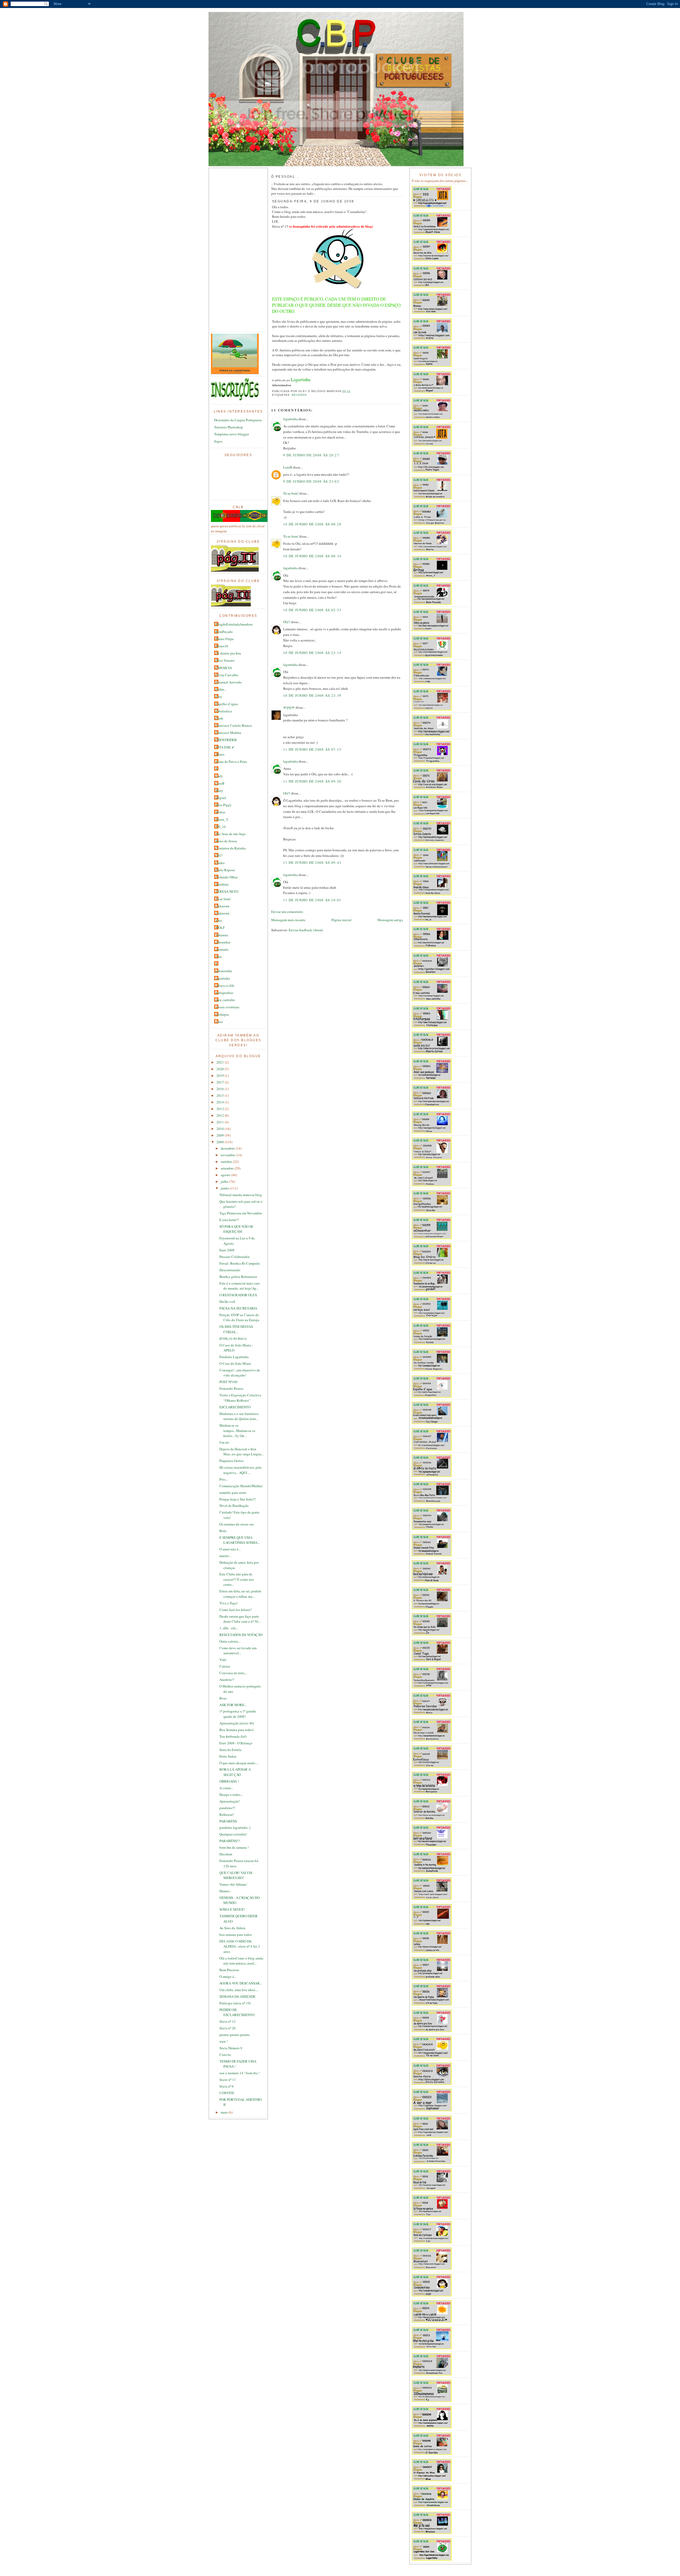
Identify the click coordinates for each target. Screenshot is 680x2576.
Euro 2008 (227, 1250)
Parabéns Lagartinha (234, 1357)
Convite (225, 2055)
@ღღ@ (289, 707)
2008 (221, 1142)
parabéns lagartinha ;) (235, 1827)
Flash (219, 718)
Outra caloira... (230, 1641)
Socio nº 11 (228, 2080)
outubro (227, 1162)
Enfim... (221, 689)
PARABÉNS (228, 1821)
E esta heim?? (229, 1220)
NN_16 (221, 827)
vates (219, 1022)
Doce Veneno (225, 660)
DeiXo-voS (227, 1302)
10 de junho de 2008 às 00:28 (312, 524)
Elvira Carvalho (227, 675)
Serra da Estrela (230, 1750)
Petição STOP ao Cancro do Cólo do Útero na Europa (239, 1317)
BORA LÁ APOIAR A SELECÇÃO (235, 1772)
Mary (219, 790)
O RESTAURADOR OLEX (238, 1295)
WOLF (220, 928)
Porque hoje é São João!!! (238, 1499)
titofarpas (222, 1014)
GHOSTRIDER (226, 740)
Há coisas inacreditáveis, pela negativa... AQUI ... (241, 1470)
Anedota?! (227, 1680)
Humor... (225, 1891)
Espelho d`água (227, 704)
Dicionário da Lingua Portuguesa (238, 420)
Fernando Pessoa (231, 1388)
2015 (221, 1095)
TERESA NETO (227, 891)
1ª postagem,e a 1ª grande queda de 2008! (238, 1714)
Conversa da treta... (233, 1673)
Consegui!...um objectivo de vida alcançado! (240, 1373)
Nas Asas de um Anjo (231, 834)
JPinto (220, 754)
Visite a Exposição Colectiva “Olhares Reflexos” (240, 1398)
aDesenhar (223, 942)
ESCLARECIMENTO (235, 1407)
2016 (221, 1089)
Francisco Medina (228, 733)
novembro (228, 1155)
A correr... (226, 1788)
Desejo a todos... (231, 1795)
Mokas (220, 812)
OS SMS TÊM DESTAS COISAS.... (236, 1329)
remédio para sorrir (233, 1493)
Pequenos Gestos (231, 1461)
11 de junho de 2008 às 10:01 (312, 900)
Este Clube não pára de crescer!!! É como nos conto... (237, 1579)
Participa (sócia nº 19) (235, 2003)
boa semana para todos (236, 1935)
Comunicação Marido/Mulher (241, 1486)
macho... (225, 1556)
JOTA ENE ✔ (225, 747)
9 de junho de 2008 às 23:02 (311, 481)
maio (225, 2112)
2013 (221, 1109)
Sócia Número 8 (231, 2048)
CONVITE (227, 2093)
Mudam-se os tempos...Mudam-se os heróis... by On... (237, 1431)
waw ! (224, 2041)
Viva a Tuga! (229, 1603)
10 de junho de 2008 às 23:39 (312, 695)
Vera (219, 920)
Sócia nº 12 (228, 2021)
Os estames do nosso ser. (237, 1524)
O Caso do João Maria (235, 1363)
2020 (221, 1069)
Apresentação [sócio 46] (237, 1723)
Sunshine (222, 884)
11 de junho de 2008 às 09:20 (312, 781)
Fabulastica (224, 711)
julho (225, 1181)
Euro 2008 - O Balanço (236, 1743)
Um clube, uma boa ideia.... (239, 1990)
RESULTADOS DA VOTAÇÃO (241, 1635)
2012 (221, 1115)
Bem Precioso (229, 1970)
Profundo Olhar (226, 877)
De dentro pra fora (228, 653)
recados (299, 395)
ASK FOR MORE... (233, 1705)
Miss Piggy (224, 805)
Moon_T (222, 819)
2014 (221, 1102)
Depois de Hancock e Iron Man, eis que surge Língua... (242, 1452)
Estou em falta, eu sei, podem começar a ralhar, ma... (240, 1594)
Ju (217, 769)
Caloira (225, 1666)
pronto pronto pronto (235, 2035)
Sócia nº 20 (228, 2028)
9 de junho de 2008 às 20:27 (311, 455)
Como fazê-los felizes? (236, 1610)
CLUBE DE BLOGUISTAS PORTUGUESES (336, 17)
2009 (221, 1135)
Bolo (223, 1531)
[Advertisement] (232, 250)
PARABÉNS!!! (230, 1841)
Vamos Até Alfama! (233, 1884)
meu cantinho (225, 1000)
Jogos (218, 441)
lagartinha (223, 978)
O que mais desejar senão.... (239, 1763)
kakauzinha (224, 971)
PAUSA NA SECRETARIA (238, 1308)
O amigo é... (228, 1976)
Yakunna (222, 935)
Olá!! (219, 855)
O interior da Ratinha (231, 848)
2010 (221, 1129)
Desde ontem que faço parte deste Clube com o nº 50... (240, 1619)
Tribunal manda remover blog (241, 1195)
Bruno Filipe (225, 639)
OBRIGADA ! (229, 1781)
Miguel (221, 798)
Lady (219, 776)
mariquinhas (224, 993)
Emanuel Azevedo (229, 682)
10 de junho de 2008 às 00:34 (312, 556)
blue (219, 957)
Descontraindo (230, 1270)
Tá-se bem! (223, 899)
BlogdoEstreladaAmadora (234, 624)
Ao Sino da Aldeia (232, 1928)
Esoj (219, 696)
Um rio (224, 1442)
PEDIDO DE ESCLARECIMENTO (237, 2012)
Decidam (226, 1854)
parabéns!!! (227, 1808)
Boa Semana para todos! (237, 1730)
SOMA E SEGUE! (232, 1909)
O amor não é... (230, 1549)
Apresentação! (230, 1801)
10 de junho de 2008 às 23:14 (312, 653)
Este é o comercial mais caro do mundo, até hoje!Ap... (240, 1286)
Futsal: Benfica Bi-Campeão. (240, 1263)
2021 (221, 1062)
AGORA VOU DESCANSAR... (241, 1983)
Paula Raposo (225, 870)
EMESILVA (224, 668)
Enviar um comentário (287, 912)
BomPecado (224, 632)
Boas (223, 1698)
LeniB (220, 783)
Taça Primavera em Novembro (241, 1213)
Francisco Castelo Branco (234, 725)
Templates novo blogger (231, 434)
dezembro (228, 1148)
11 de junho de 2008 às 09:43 (312, 862)
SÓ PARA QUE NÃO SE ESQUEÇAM (236, 1229)
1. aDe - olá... (229, 1628)
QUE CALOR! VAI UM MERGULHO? (236, 1875)
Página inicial (341, 920)
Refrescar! (227, 1814)
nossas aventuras (227, 1007)
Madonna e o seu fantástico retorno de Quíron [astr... (239, 1416)
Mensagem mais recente (288, 920)
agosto (226, 1175)
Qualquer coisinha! (233, 1834)
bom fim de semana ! (234, 1847)
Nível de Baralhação (234, 1506)
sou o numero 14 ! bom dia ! (239, 2073)
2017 (221, 1082)
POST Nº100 (228, 1382)
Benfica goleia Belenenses (238, 1277)
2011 (221, 1122)
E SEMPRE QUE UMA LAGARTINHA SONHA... (240, 1540)
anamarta (222, 949)
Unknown (222, 906)
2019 (221, 1076)
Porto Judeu (228, 1756)
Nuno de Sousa (226, 841)
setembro (228, 1168)
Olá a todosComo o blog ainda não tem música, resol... (241, 1961)
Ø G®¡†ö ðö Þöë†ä (233, 1338)
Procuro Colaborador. (235, 1257)
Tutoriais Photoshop (229, 427)
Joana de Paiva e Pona (231, 762)
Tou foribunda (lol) (233, 1736)
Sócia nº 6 (227, 2086)
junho (225, 1188)
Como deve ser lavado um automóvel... (238, 1651)
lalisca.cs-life (225, 985)
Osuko (220, 863)
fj (216, 964)
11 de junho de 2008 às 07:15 (312, 749)
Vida (223, 1660)
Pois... (224, 1479)
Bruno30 (222, 646)
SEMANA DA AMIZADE (237, 1996)
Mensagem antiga (390, 920)
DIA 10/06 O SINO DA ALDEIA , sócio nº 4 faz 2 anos (240, 1946)
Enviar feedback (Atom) (306, 930)
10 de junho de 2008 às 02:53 (312, 610)
